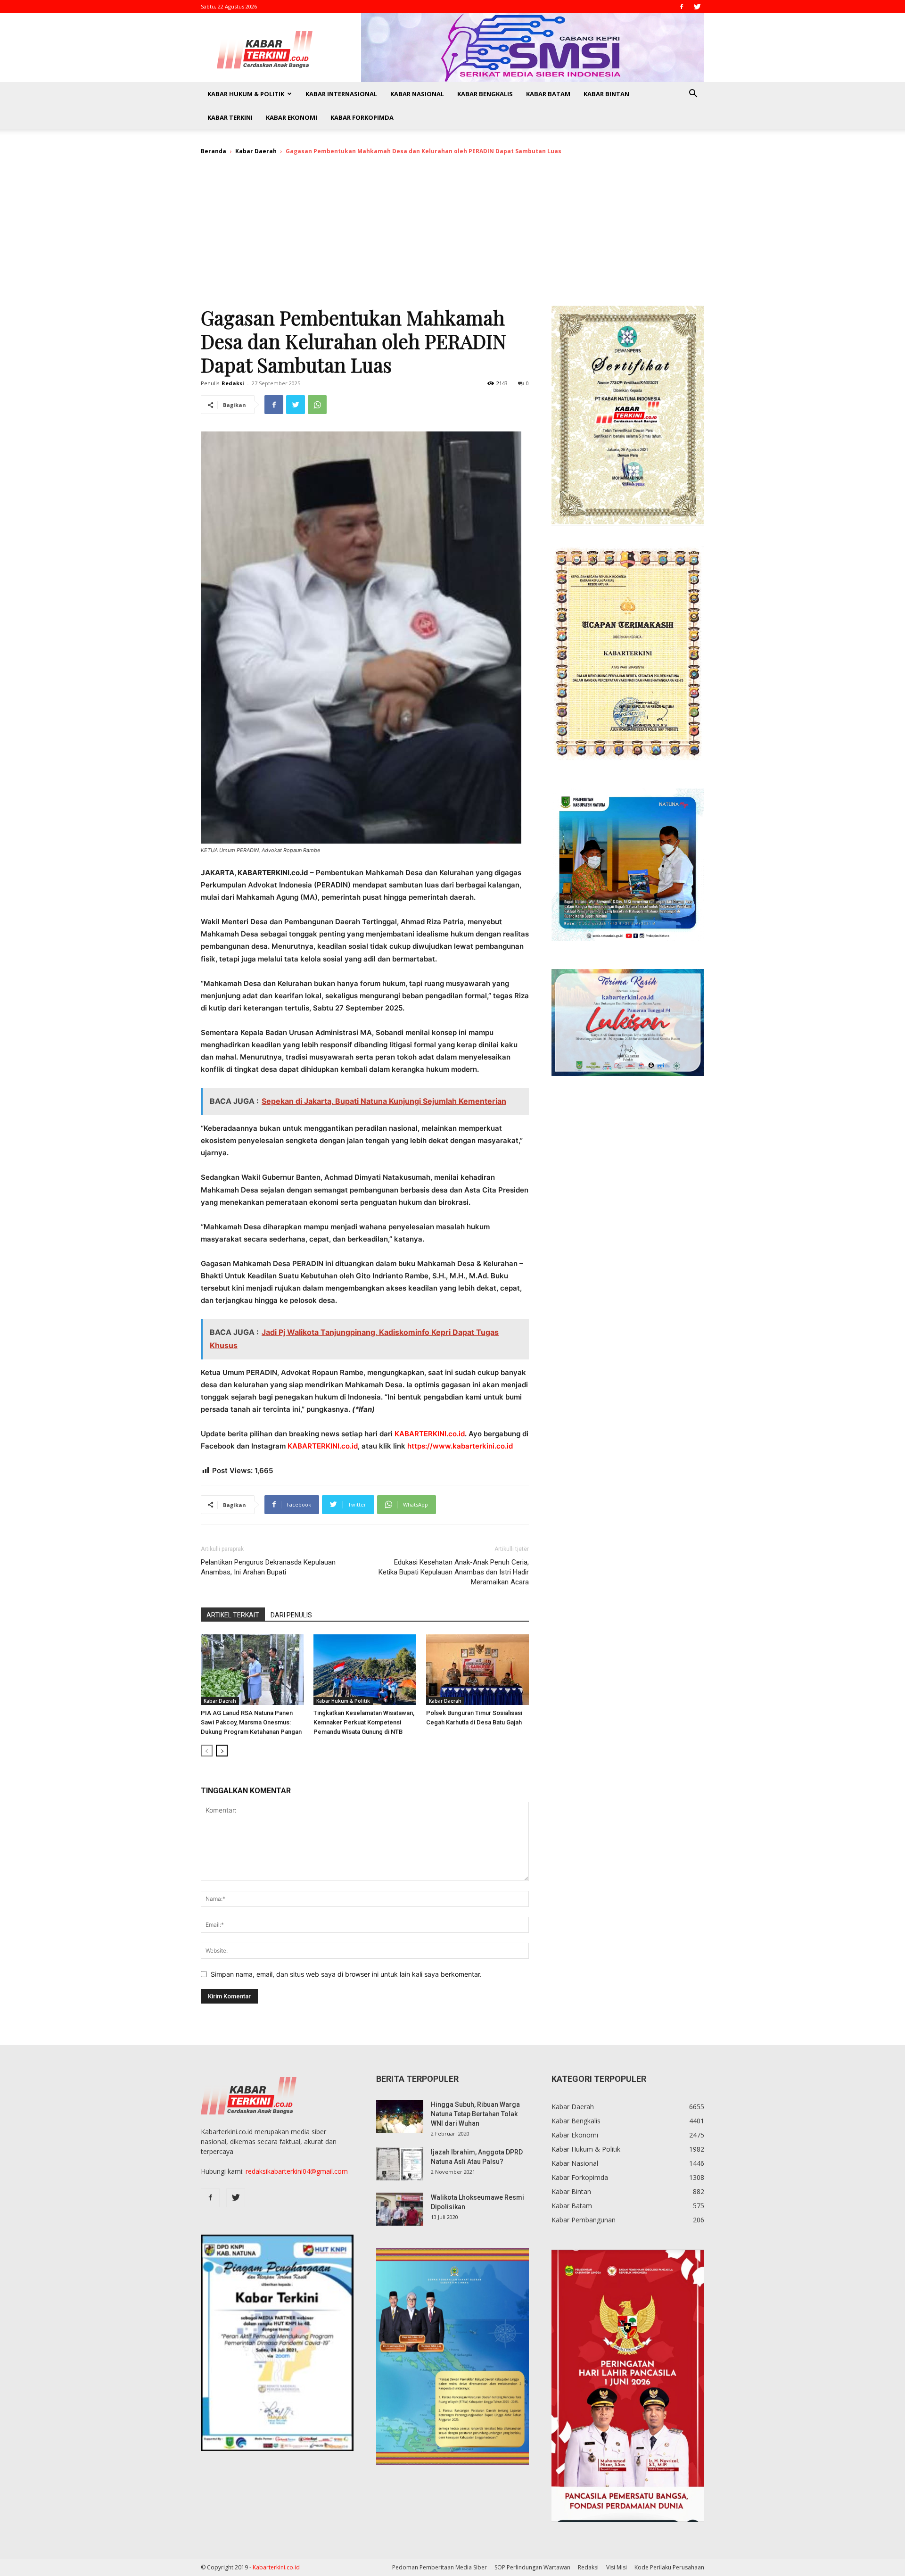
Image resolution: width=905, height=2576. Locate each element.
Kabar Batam (548, 94)
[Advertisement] (452, 235)
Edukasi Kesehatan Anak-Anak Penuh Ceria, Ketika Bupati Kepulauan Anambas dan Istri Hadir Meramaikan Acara (454, 1572)
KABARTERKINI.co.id (430, 1434)
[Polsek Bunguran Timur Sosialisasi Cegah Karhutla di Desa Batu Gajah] (477, 1670)
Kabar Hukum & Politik (246, 94)
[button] (693, 95)
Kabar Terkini (230, 117)
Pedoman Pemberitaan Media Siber (440, 2567)
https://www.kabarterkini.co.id (460, 1446)
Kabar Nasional (417, 94)
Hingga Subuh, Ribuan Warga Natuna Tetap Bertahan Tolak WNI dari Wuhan (475, 2114)
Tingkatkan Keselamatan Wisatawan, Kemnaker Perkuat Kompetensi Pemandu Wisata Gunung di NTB (364, 1722)
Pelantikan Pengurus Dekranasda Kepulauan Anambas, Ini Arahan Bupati (268, 1567)
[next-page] (222, 1751)
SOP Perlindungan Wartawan (532, 2567)
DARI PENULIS (291, 1615)
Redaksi (233, 383)
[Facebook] (682, 7)
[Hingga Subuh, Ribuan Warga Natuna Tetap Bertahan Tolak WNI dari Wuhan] (400, 2116)
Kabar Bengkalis (485, 94)
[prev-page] (207, 1751)
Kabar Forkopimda (362, 117)
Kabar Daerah (256, 151)
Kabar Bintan (606, 94)
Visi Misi (617, 2567)
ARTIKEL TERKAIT (233, 1615)
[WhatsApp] (317, 405)
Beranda (214, 151)
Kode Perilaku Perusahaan (669, 2567)
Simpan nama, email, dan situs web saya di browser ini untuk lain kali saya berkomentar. (346, 1974)
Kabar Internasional (341, 94)
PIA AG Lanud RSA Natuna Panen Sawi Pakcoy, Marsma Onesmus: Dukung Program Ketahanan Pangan (251, 1722)
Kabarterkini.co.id (276, 2567)
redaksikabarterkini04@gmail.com (297, 2171)
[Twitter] (697, 7)
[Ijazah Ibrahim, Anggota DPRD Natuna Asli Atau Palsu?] (400, 2164)
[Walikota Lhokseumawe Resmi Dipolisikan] (400, 2209)
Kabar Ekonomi (292, 117)
